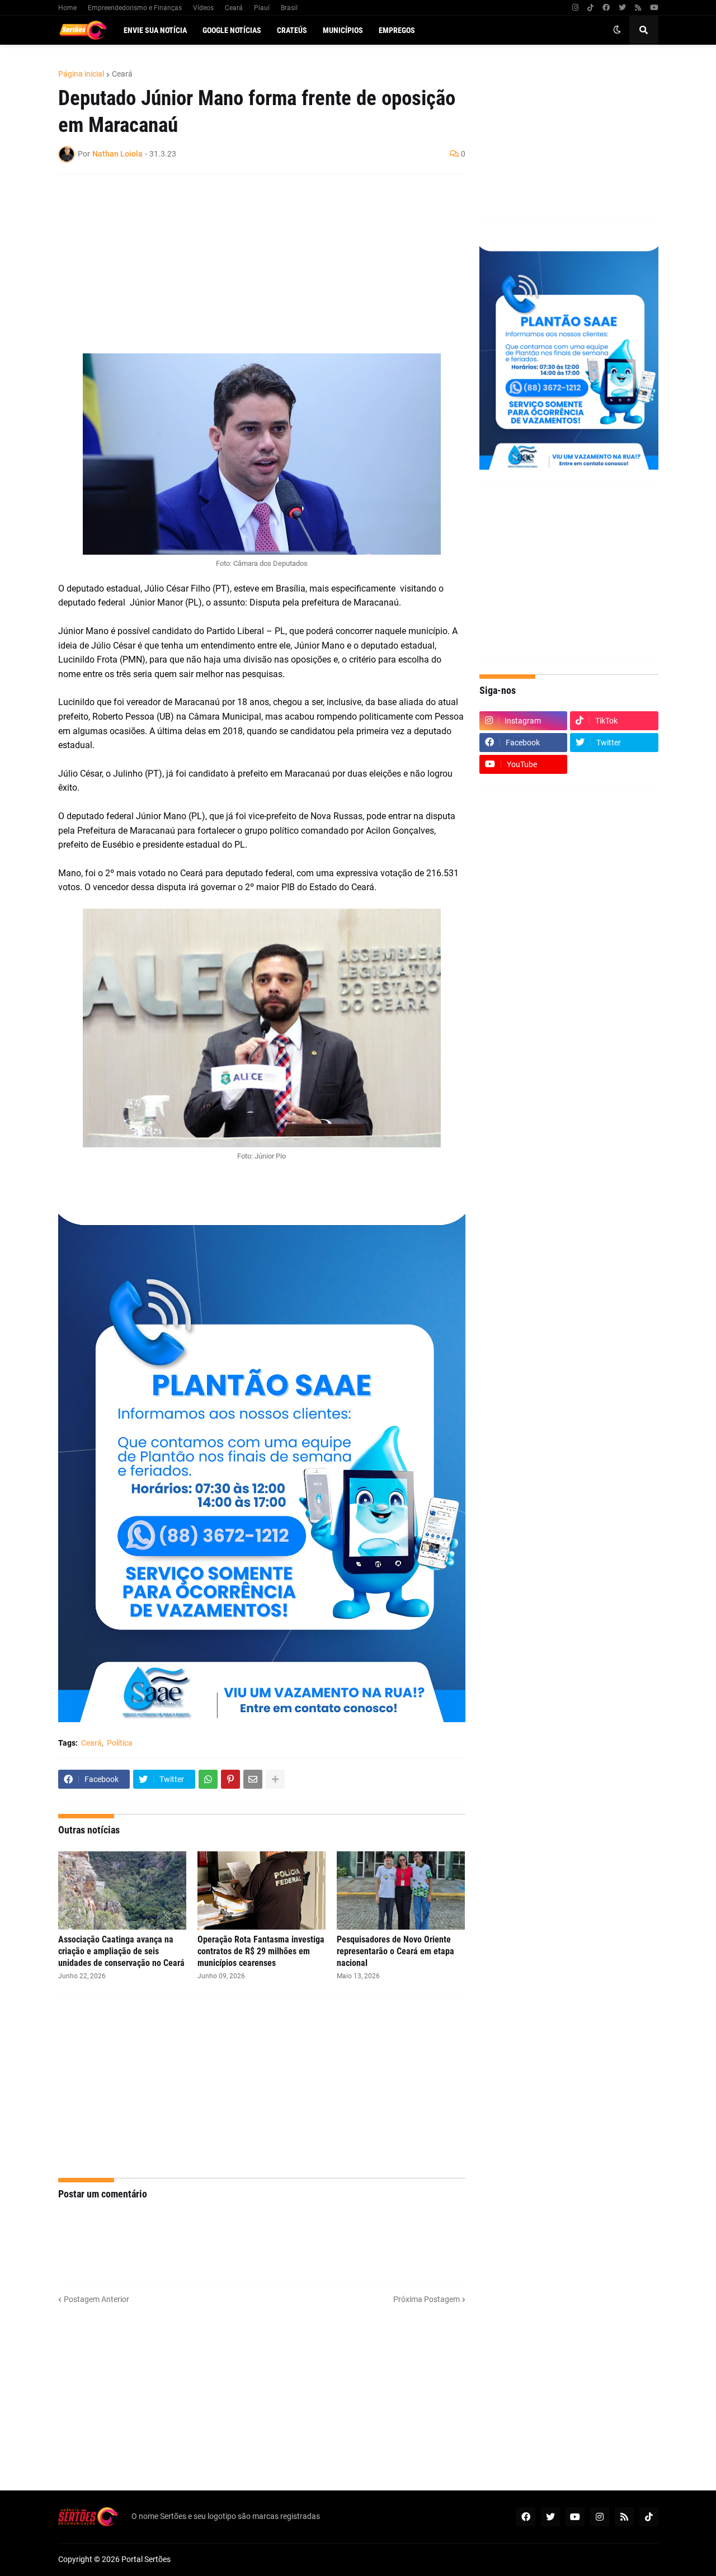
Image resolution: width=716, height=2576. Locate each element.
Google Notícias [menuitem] (232, 30)
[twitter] (622, 8)
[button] (617, 30)
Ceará (234, 8)
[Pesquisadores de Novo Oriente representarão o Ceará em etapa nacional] (401, 1890)
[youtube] (654, 8)
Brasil (289, 8)
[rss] (638, 8)
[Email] (253, 1779)
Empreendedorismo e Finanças (135, 8)
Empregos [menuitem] (397, 30)
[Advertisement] (251, 264)
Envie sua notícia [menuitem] (155, 30)
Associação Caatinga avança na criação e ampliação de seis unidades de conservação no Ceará (121, 1951)
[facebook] (606, 8)
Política (120, 1743)
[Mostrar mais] (275, 1779)
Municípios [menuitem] (343, 30)
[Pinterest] (230, 1779)
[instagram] (575, 8)
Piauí (262, 8)
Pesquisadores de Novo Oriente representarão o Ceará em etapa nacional (395, 1951)
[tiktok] (590, 8)
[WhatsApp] (208, 1779)
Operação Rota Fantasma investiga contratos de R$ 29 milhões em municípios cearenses (261, 1951)
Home (67, 8)
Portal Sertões (146, 2559)
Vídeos (203, 8)
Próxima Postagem (427, 2299)
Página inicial (81, 74)
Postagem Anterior (96, 2299)
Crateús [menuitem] (292, 30)
